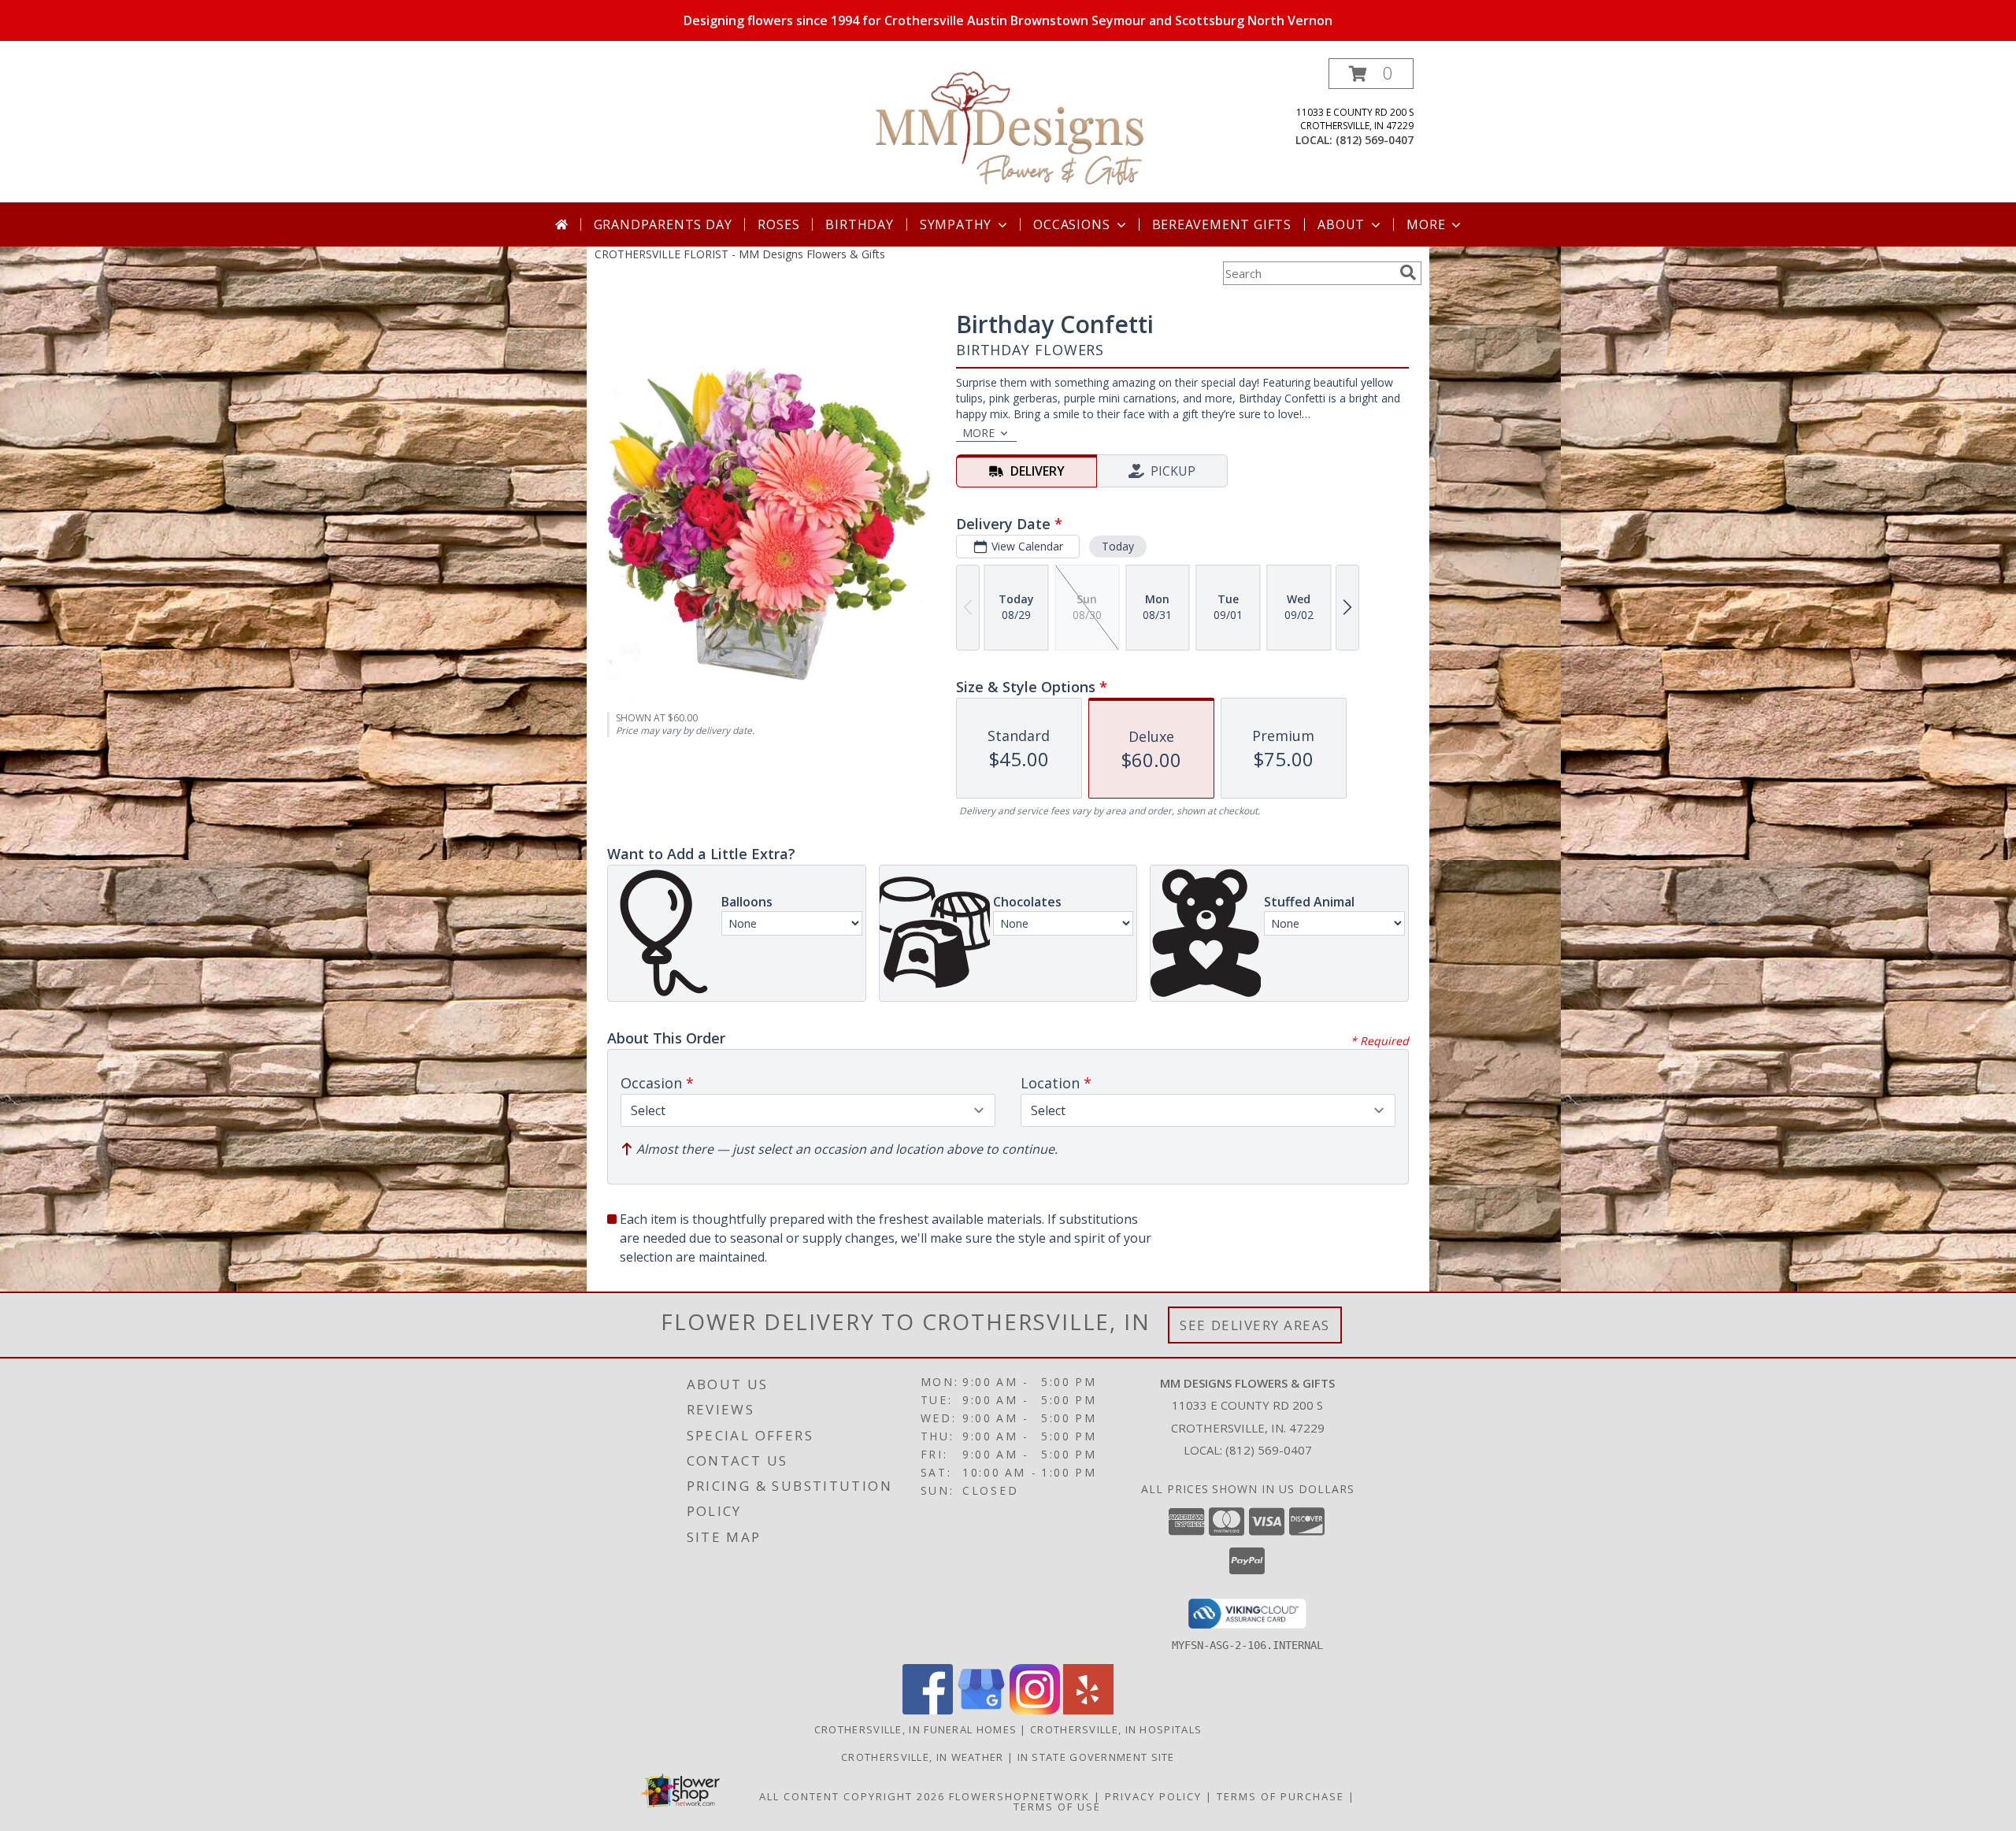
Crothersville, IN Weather (923, 1757)
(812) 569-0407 (1375, 140)
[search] (1408, 272)
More (1426, 224)
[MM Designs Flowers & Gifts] (1010, 130)
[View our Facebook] (928, 1710)
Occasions (1071, 224)
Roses (778, 224)
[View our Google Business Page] (981, 1710)
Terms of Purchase (1280, 1796)
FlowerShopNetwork (1019, 1796)
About (1341, 224)
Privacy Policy (1153, 1796)
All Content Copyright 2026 (852, 1796)
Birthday (859, 224)
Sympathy (956, 224)
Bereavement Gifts (1222, 224)
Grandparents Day (663, 224)
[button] (1371, 74)
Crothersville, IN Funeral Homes (915, 1729)
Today (1118, 546)
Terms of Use (1057, 1807)
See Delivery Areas (1255, 1325)
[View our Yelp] (1088, 1710)
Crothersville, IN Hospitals (1116, 1729)
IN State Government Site (1096, 1757)
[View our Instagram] (1035, 1710)
